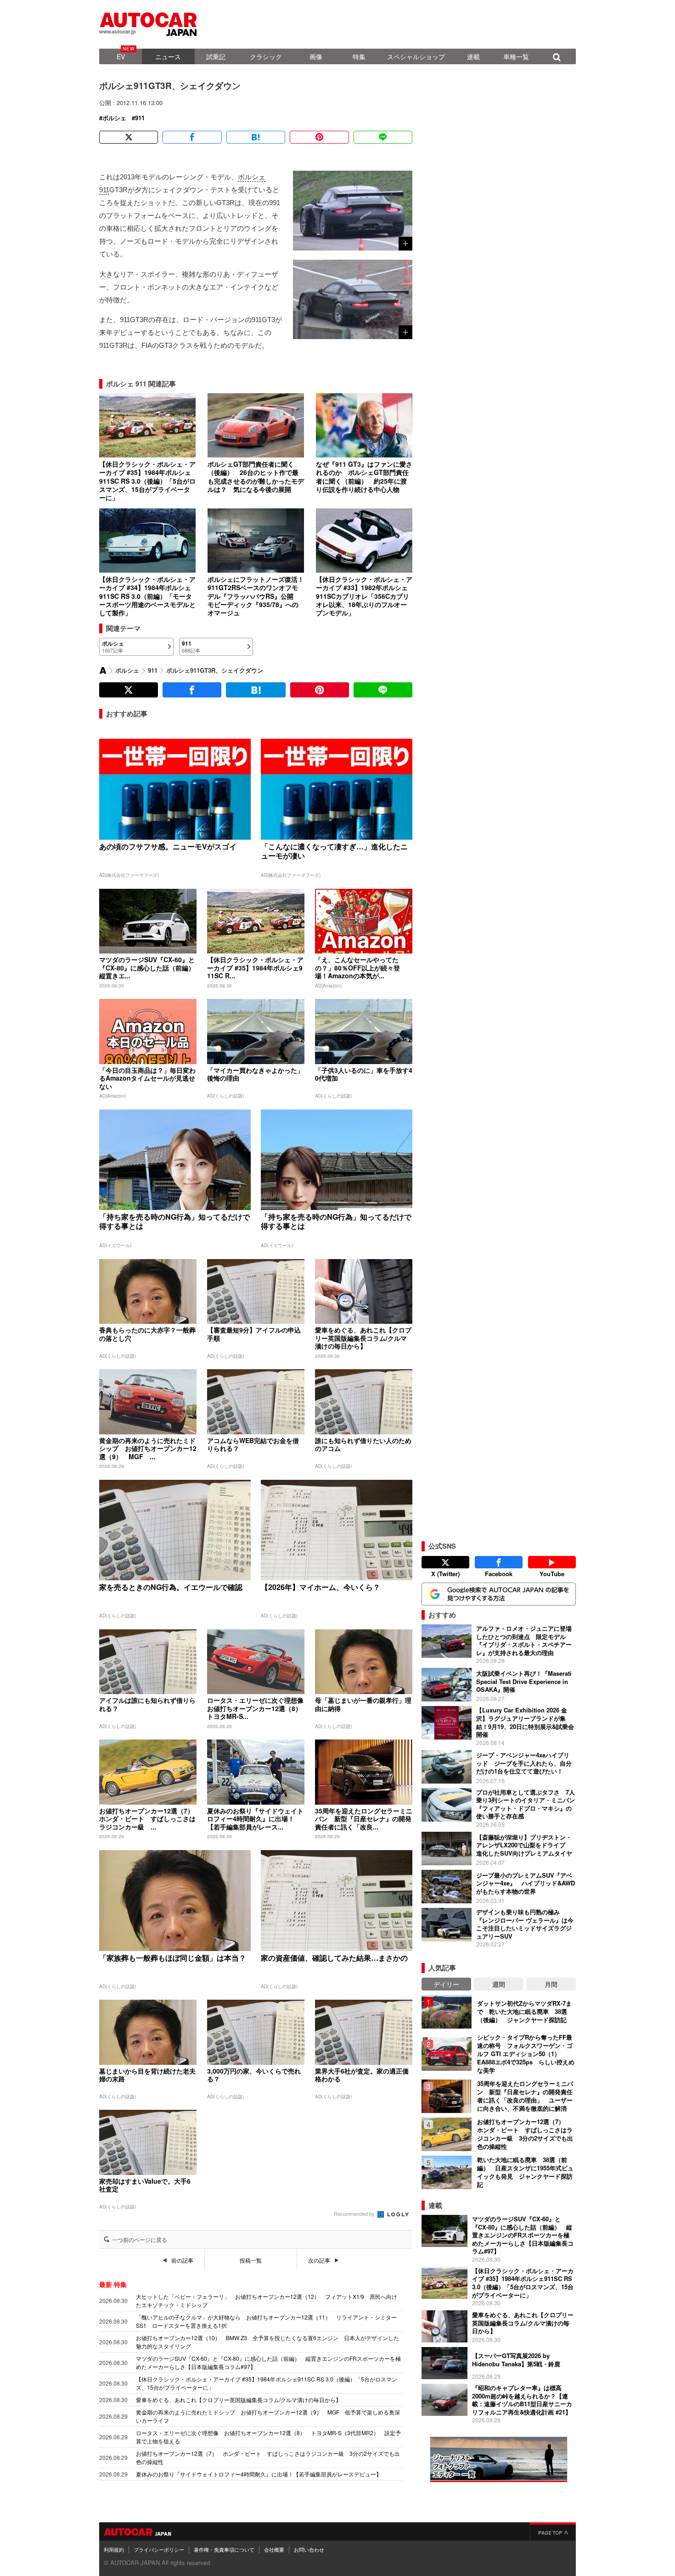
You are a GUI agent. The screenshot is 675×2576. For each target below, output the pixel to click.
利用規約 (114, 2549)
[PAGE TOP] (553, 2531)
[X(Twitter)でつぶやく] (129, 137)
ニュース (168, 56)
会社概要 (274, 2549)
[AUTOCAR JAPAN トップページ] (103, 670)
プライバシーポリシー (159, 2549)
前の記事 (182, 2260)
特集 (359, 56)
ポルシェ (114, 118)
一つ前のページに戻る (140, 2240)
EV (121, 56)
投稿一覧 (251, 2260)
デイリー (446, 1984)
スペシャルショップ (416, 56)
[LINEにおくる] (383, 137)
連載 (473, 56)
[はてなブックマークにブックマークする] (256, 137)
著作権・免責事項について (224, 2549)
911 (140, 118)
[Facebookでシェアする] (192, 137)
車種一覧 (516, 56)
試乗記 (216, 56)
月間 (551, 1984)
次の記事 (319, 2260)
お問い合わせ (309, 2549)
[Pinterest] (319, 137)
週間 (499, 1984)
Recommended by (355, 2214)
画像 (316, 56)
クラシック (266, 56)
